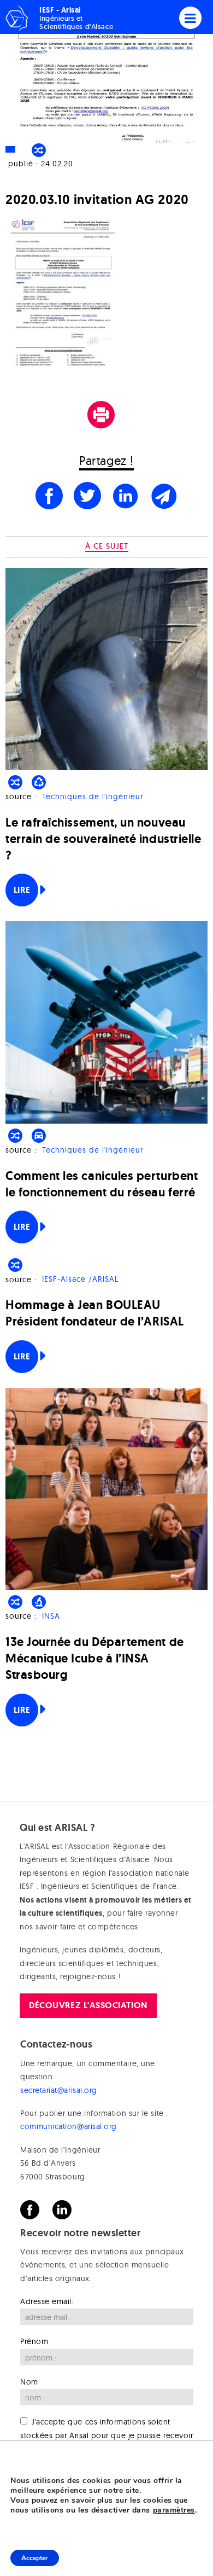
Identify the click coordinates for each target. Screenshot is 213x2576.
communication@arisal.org (69, 2126)
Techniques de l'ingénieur (93, 796)
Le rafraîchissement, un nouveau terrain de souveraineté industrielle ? (103, 839)
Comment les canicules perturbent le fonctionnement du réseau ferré (102, 1184)
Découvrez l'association (88, 2005)
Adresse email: (47, 2301)
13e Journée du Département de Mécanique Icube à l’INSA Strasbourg (95, 1658)
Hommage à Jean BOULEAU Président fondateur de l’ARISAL (95, 1313)
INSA (51, 1616)
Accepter (35, 2558)
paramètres (174, 2510)
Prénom (34, 2341)
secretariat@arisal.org (59, 2090)
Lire (22, 890)
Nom (29, 2382)
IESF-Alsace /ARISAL (80, 1280)
